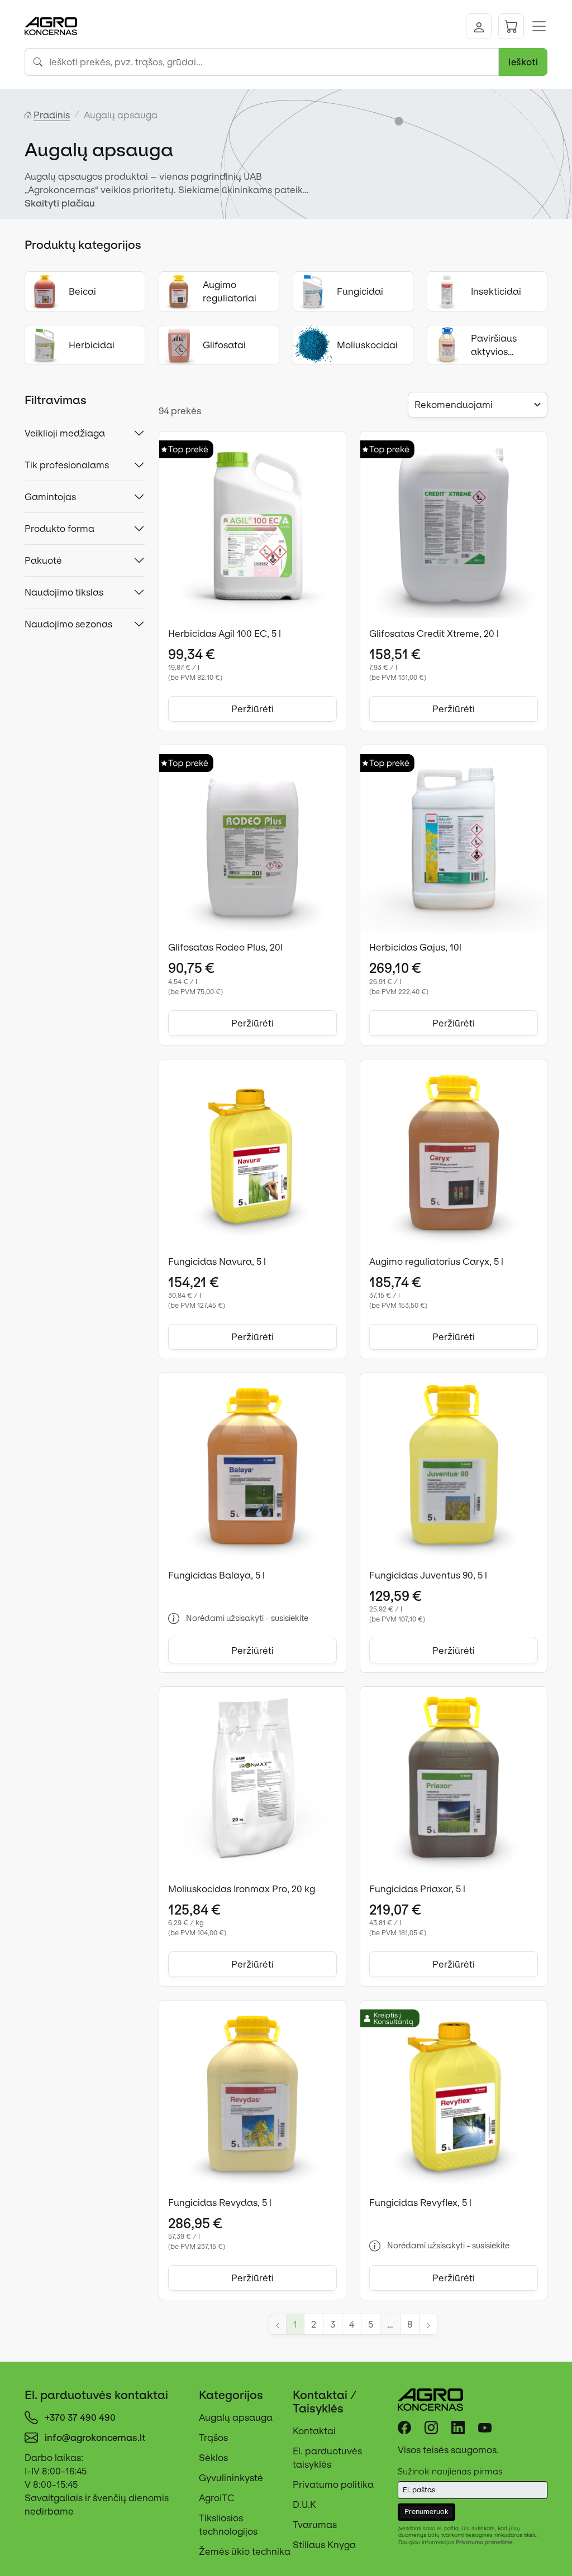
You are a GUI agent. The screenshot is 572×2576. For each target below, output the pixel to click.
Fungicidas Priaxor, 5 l (417, 1889)
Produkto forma (59, 529)
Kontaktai (314, 2431)
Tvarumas (315, 2525)
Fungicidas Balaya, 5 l (216, 1575)
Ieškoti (523, 62)
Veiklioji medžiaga (65, 433)
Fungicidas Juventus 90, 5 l (428, 1575)
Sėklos (213, 2458)
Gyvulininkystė (231, 2478)
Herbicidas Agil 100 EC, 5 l (225, 634)
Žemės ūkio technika (245, 2551)
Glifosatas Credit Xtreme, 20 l (434, 634)
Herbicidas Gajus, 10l (415, 947)
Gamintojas (50, 497)
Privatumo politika (333, 2484)
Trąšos (213, 2438)
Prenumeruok (426, 2512)
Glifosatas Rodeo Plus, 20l (225, 947)
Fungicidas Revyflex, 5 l (420, 2203)
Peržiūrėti (252, 709)
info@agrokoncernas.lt (95, 2438)
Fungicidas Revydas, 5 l (220, 2203)
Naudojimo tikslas (64, 592)
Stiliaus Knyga (324, 2545)
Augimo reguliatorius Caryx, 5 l (436, 1261)
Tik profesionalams (67, 465)
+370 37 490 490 (80, 2417)
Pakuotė (43, 560)
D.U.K (304, 2505)
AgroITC (217, 2498)
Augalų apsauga (236, 2417)
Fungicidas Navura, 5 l (217, 1261)
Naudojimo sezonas (68, 624)
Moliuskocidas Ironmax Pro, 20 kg (242, 1889)
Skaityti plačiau (60, 203)
